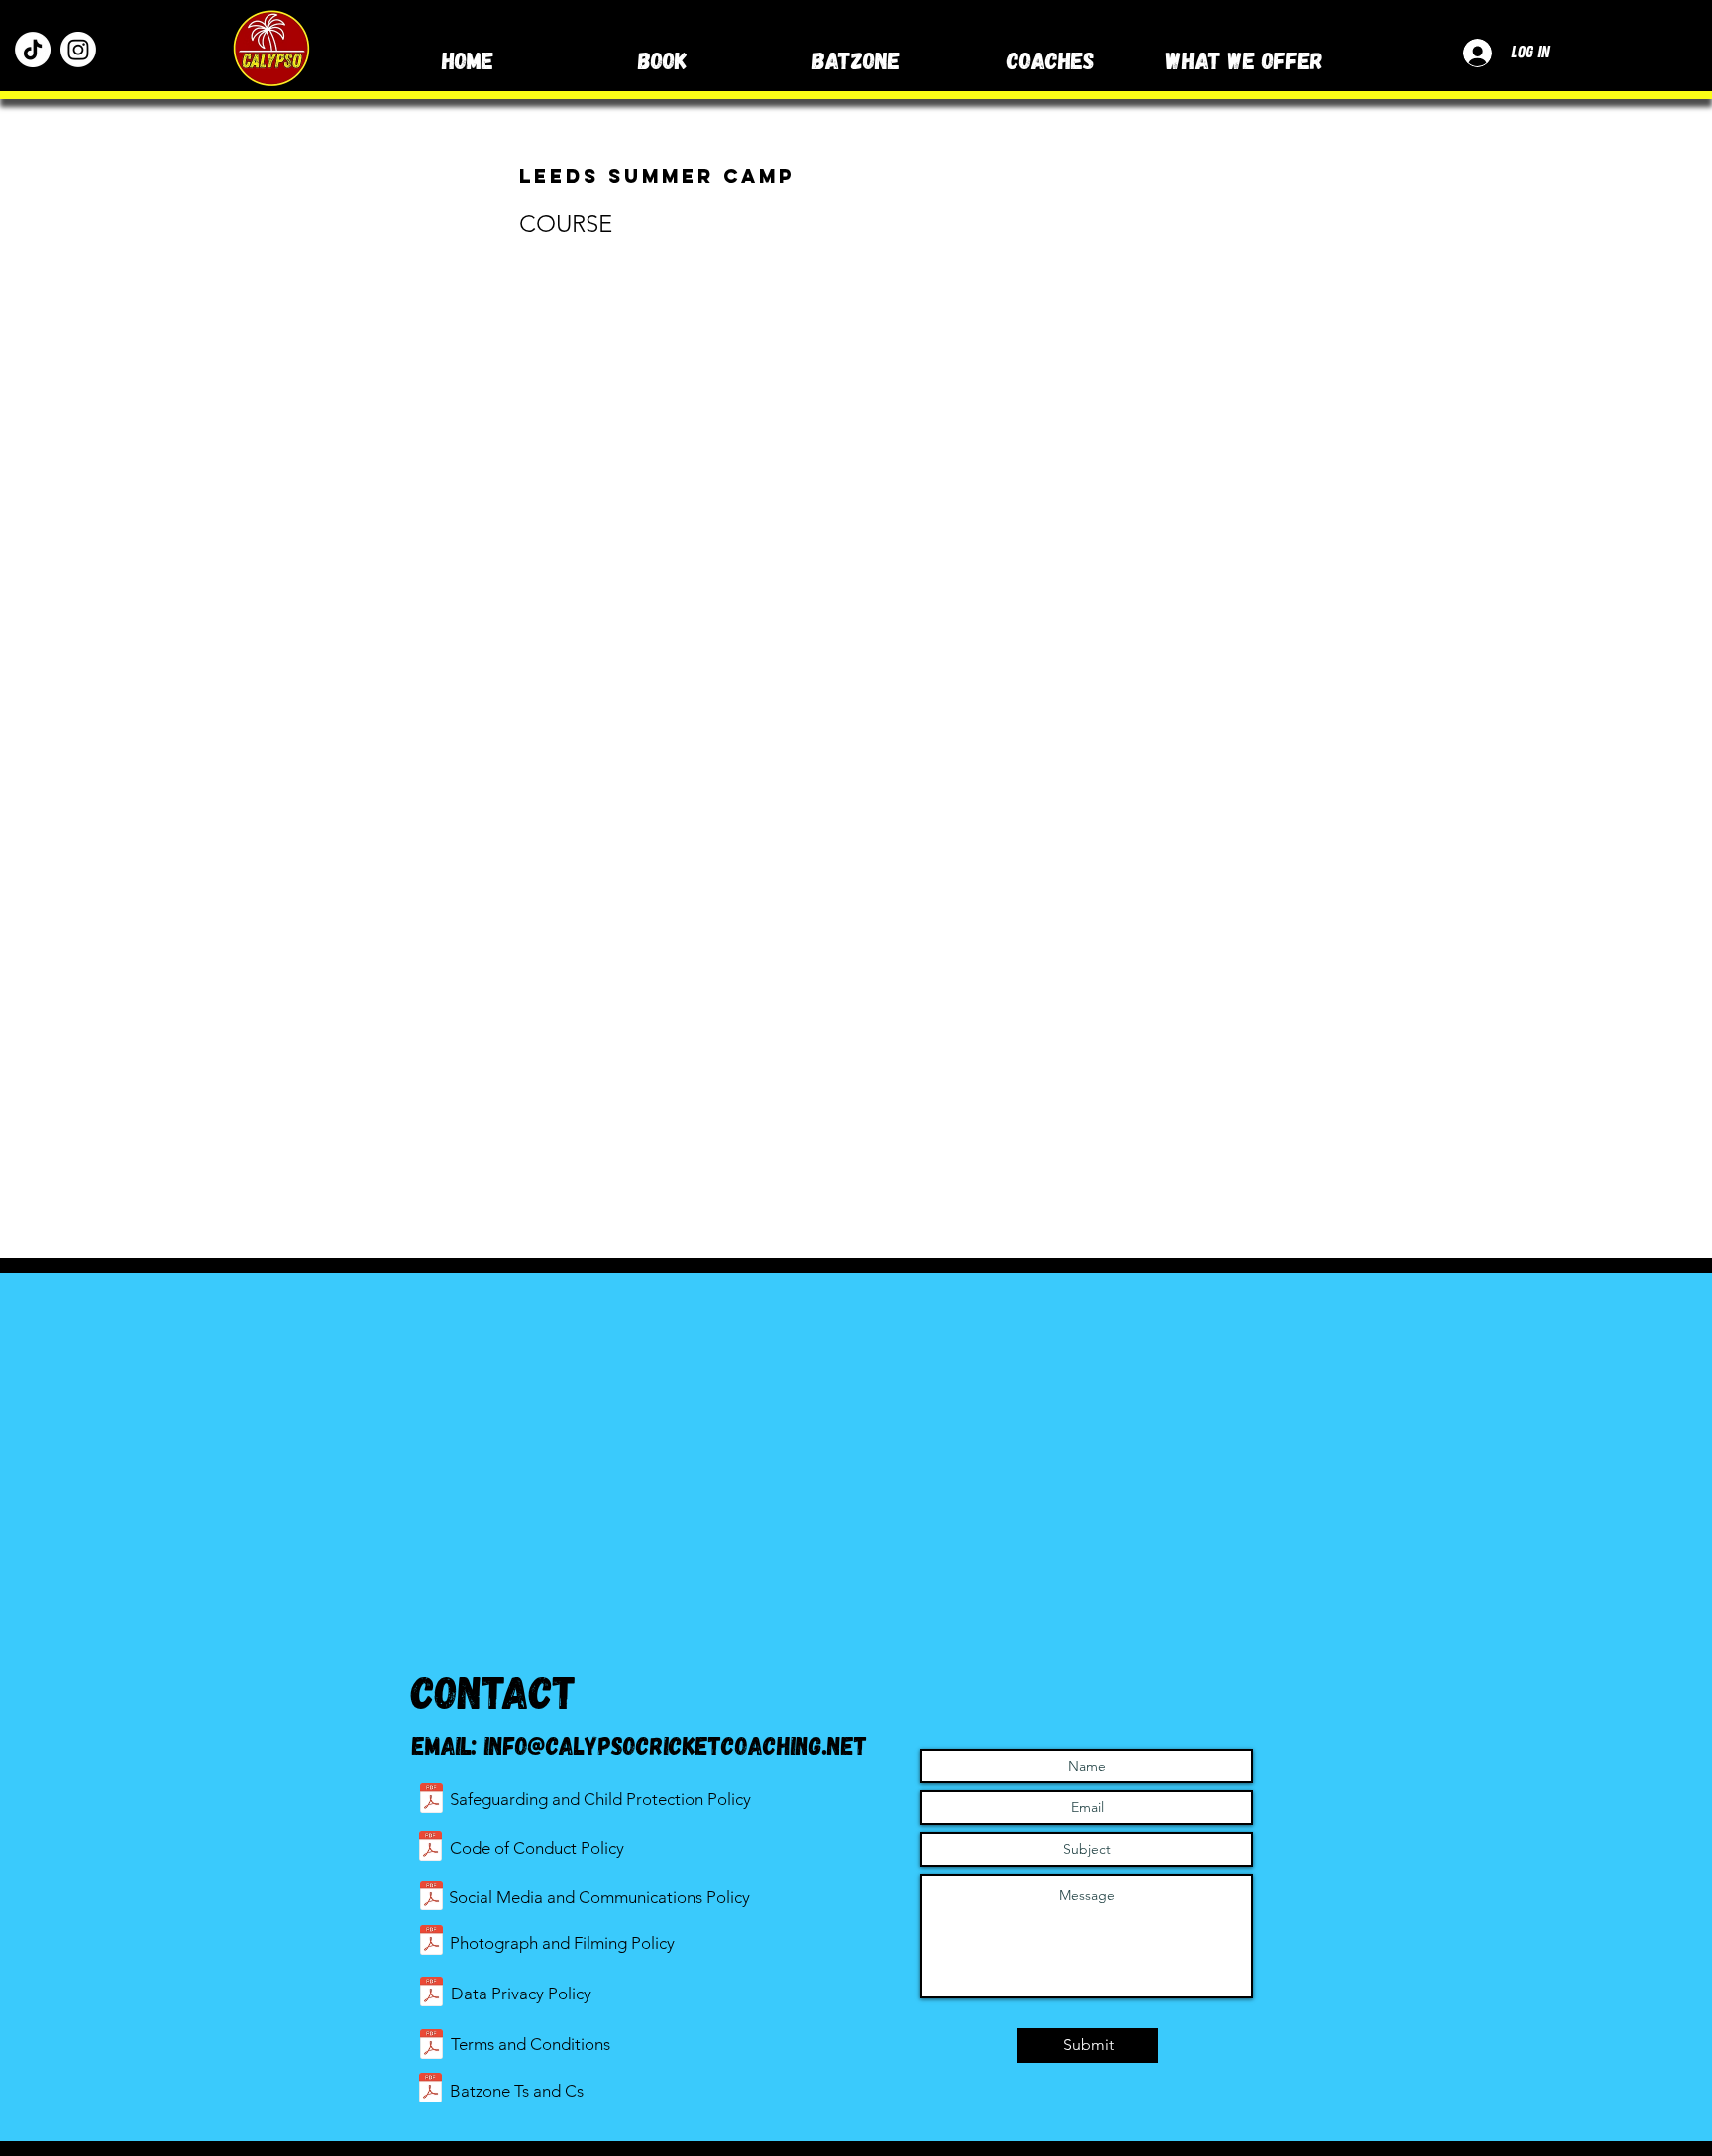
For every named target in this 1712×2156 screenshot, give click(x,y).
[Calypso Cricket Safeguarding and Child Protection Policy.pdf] (431, 1801)
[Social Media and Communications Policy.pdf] (431, 1898)
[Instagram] (78, 50)
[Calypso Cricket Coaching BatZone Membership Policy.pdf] (430, 2090)
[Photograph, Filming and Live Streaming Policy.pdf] (431, 1942)
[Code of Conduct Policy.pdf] (430, 1848)
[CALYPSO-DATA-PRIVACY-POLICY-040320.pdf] (431, 1994)
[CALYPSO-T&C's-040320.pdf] (431, 2047)
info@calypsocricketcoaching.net (676, 1745)
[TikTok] (33, 50)
